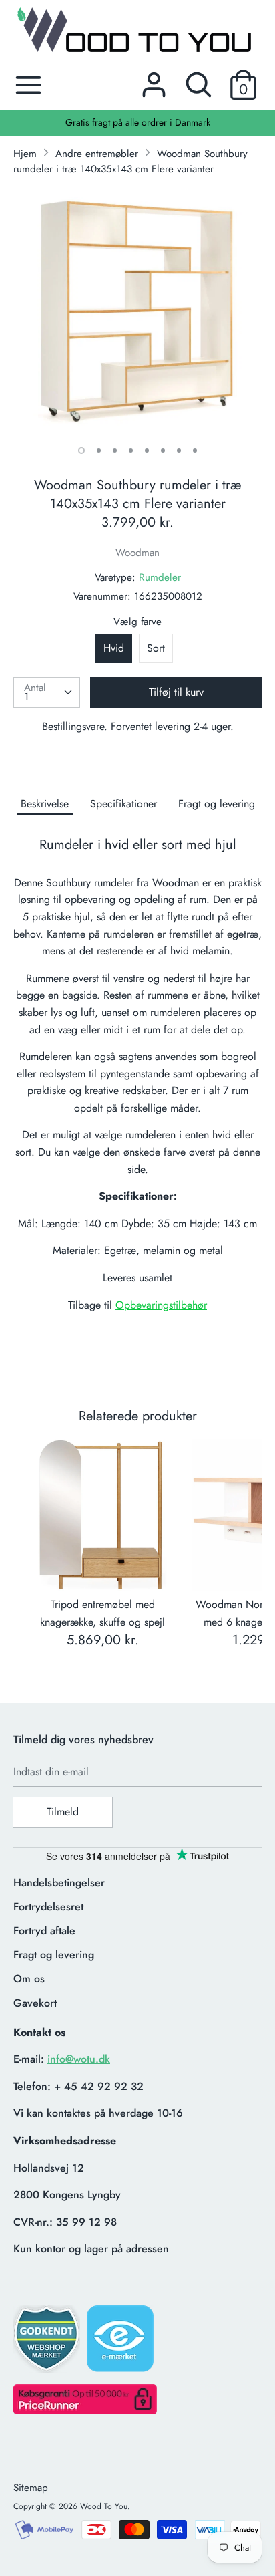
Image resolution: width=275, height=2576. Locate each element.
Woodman (137, 553)
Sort (156, 648)
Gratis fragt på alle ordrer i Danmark (138, 122)
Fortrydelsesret (48, 1907)
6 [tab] (163, 450)
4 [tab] (131, 450)
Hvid (114, 648)
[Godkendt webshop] (48, 2343)
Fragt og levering (217, 804)
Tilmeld (63, 1812)
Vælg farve (137, 622)
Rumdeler (160, 577)
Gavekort (35, 2003)
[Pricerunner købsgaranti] (85, 2411)
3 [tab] (115, 450)
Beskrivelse (45, 804)
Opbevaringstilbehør (161, 1305)
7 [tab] (179, 450)
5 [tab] (147, 450)
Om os (29, 1979)
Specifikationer (123, 804)
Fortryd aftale (44, 1931)
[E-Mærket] (121, 2343)
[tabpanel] (137, 311)
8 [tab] (195, 450)
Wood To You (104, 2506)
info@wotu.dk (79, 2059)
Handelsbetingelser (59, 1883)
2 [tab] (99, 450)
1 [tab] (81, 450)
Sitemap (31, 2488)
